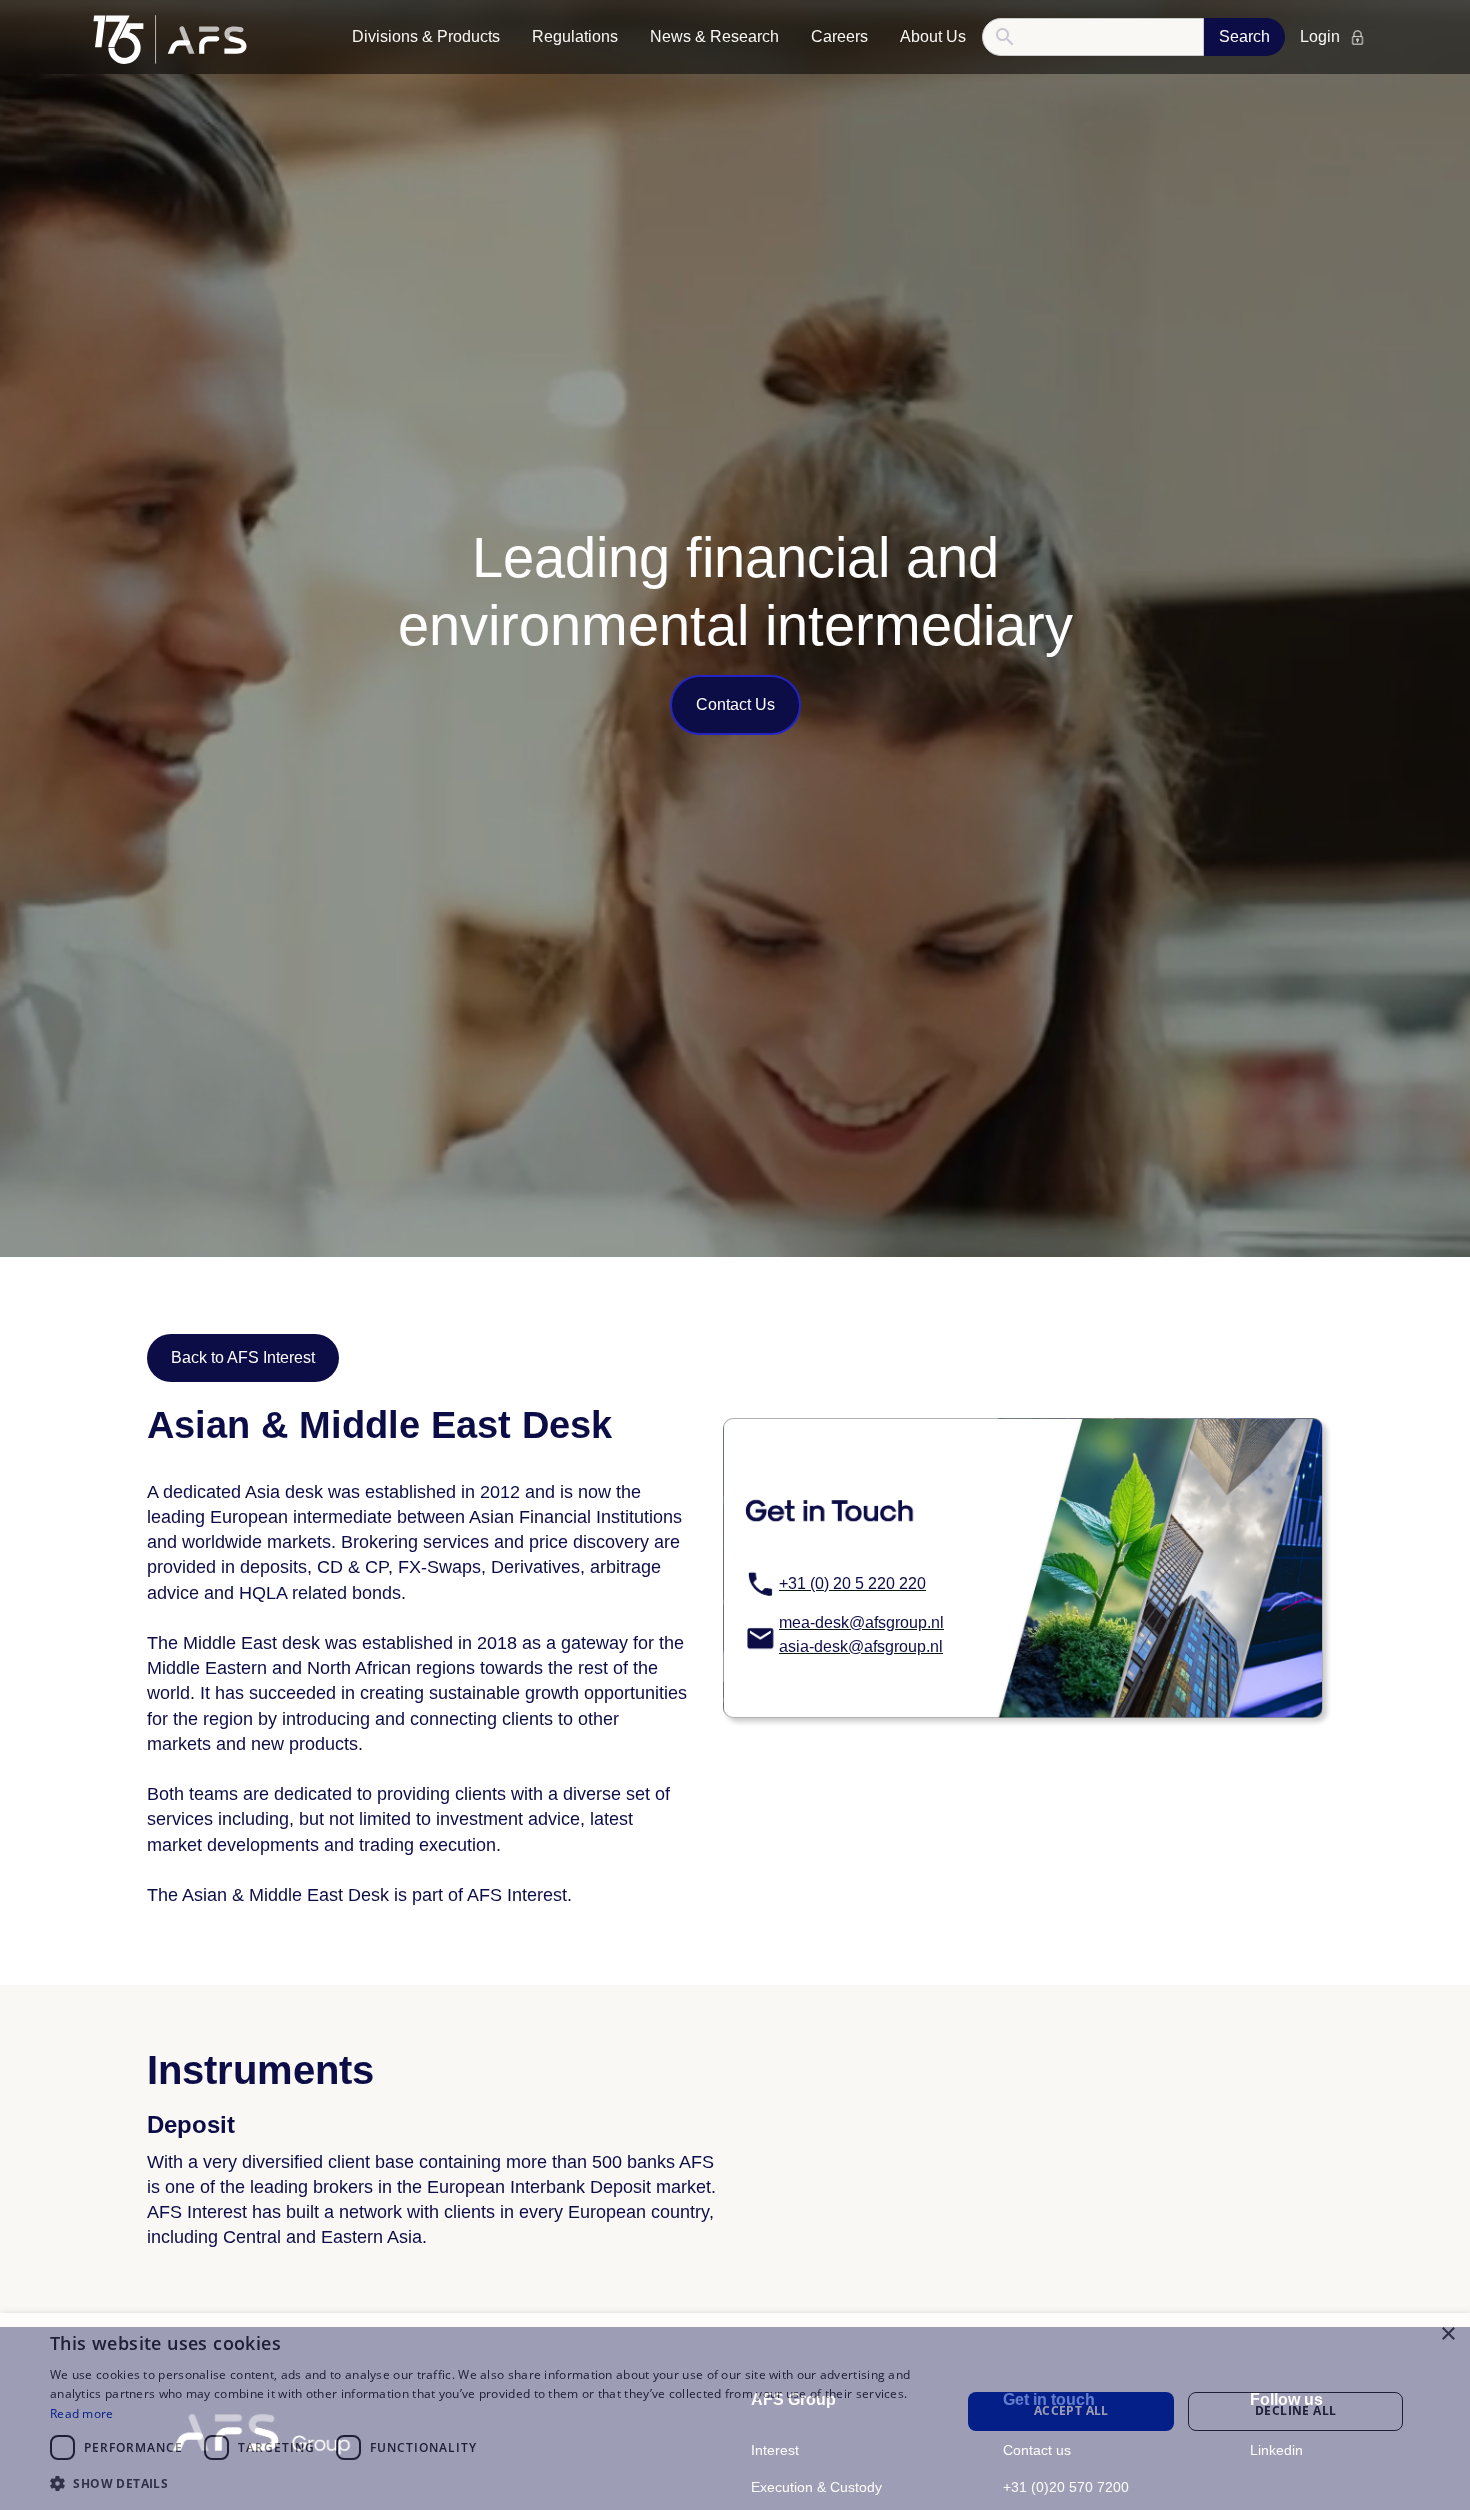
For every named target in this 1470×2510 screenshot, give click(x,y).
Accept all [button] (1071, 2410)
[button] (426, 37)
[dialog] (735, 2411)
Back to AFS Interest (243, 1357)
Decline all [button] (1295, 2410)
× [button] (1447, 2334)
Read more (82, 2413)
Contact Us (735, 704)
